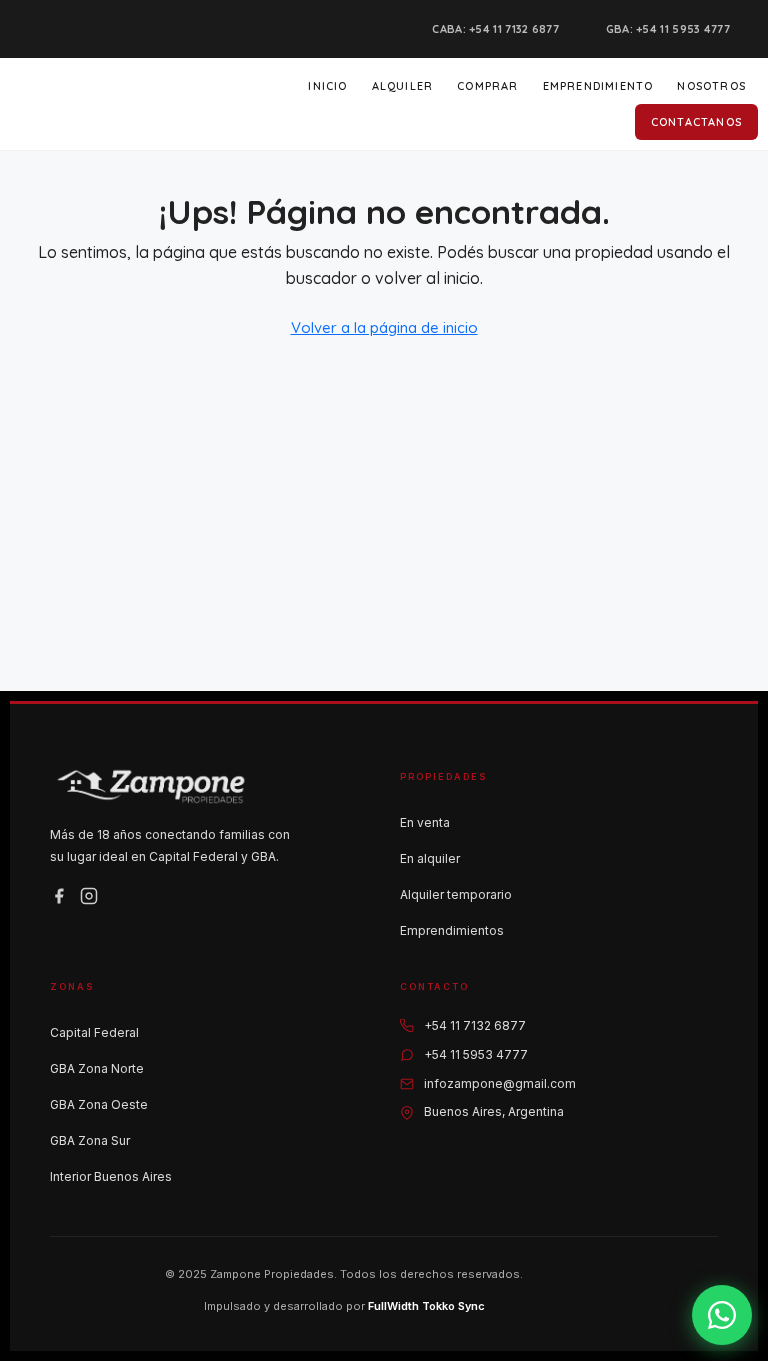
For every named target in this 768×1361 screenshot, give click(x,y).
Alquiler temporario (456, 894)
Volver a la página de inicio (384, 327)
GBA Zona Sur (90, 1140)
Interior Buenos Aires (111, 1176)
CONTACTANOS (696, 122)
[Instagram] (89, 896)
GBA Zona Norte (97, 1068)
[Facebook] (59, 896)
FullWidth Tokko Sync (426, 1306)
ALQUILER (403, 86)
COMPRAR (487, 86)
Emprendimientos (452, 930)
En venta (425, 822)
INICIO (327, 86)
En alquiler (430, 858)
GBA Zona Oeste (99, 1104)
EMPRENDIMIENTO (598, 86)
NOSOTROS (711, 86)
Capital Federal (94, 1032)
